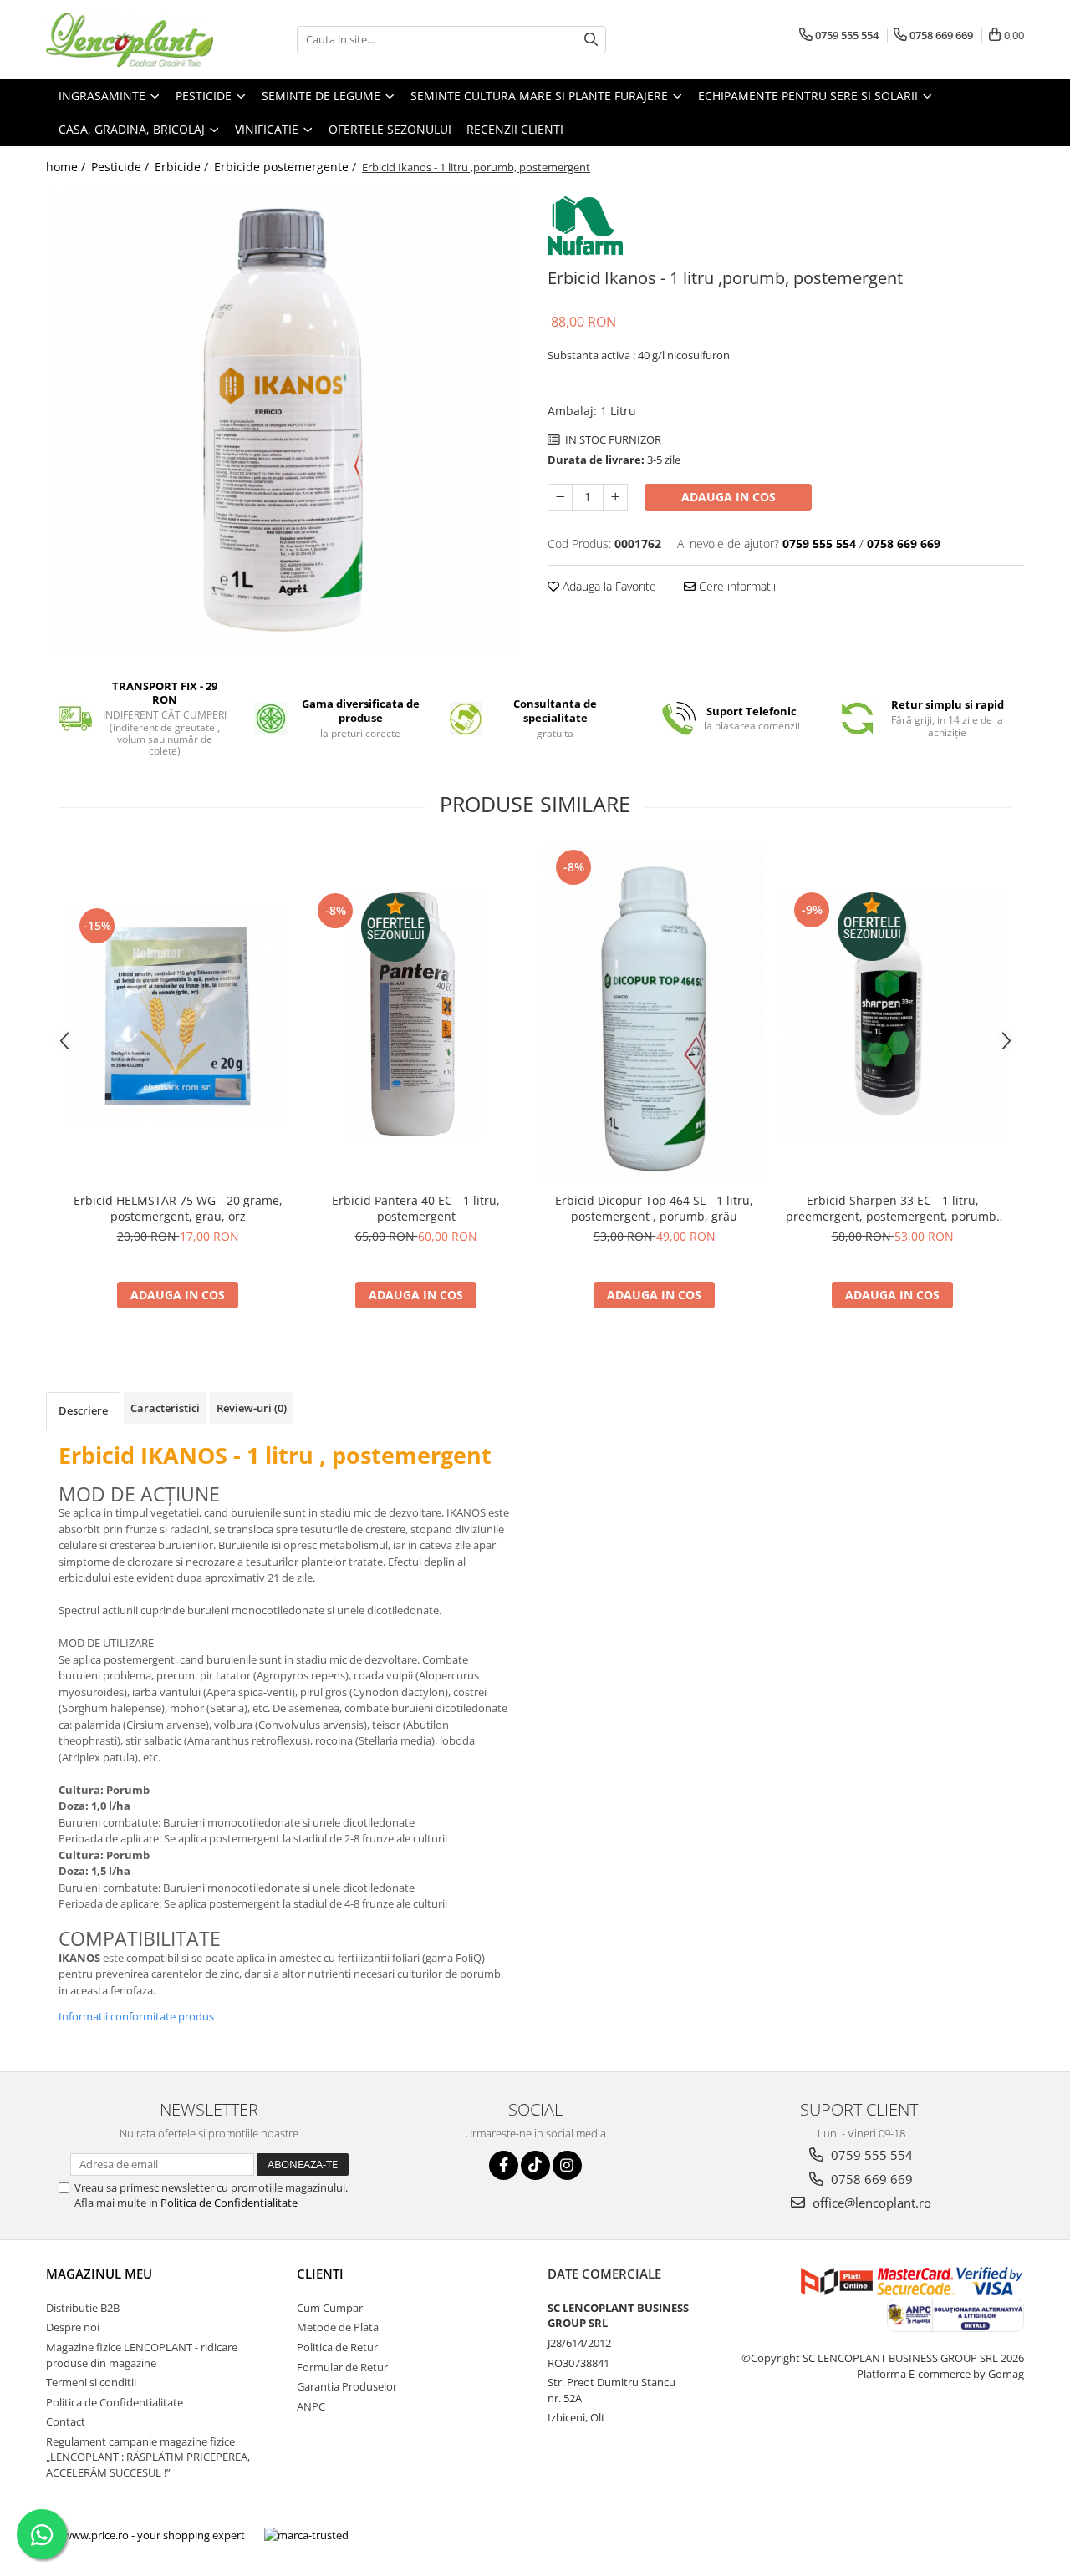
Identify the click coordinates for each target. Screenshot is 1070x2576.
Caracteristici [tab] (165, 1408)
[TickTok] (535, 2165)
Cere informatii (736, 586)
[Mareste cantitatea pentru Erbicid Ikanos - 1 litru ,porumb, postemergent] (615, 497)
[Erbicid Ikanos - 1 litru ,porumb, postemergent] (284, 422)
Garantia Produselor (347, 2386)
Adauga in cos (729, 497)
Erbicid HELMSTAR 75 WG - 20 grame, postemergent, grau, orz (178, 1208)
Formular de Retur (342, 2367)
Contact (66, 2421)
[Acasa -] (130, 40)
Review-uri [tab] (252, 1408)
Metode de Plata (338, 2327)
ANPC (311, 2406)
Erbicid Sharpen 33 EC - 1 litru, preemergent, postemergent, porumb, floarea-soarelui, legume (893, 1208)
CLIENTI (320, 2274)
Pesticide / (122, 167)
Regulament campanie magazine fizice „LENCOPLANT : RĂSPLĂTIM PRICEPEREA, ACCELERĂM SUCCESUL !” (148, 2457)
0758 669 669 (870, 2179)
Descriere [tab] (83, 1410)
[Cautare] (591, 40)
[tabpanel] (284, 422)
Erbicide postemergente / (287, 167)
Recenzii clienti (515, 129)
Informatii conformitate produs (136, 2016)
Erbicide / (183, 167)
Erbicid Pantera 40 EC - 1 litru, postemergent (416, 1208)
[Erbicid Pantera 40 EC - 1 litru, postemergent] (416, 1014)
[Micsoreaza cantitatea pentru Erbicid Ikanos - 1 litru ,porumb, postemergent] (560, 497)
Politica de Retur (337, 2347)
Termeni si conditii (91, 2382)
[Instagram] (567, 2165)
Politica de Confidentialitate (229, 2203)
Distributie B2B (83, 2308)
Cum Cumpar (330, 2308)
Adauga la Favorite (608, 586)
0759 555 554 (870, 2155)
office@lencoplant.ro (870, 2203)
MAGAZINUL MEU (99, 2274)
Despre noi (73, 2327)
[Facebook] (504, 2165)
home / (67, 167)
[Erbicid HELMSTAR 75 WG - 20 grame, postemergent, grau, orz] (178, 1015)
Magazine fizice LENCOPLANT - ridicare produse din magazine (142, 2355)
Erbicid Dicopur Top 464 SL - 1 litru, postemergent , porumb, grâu (654, 1208)
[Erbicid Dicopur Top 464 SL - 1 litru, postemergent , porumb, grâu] (654, 1015)
